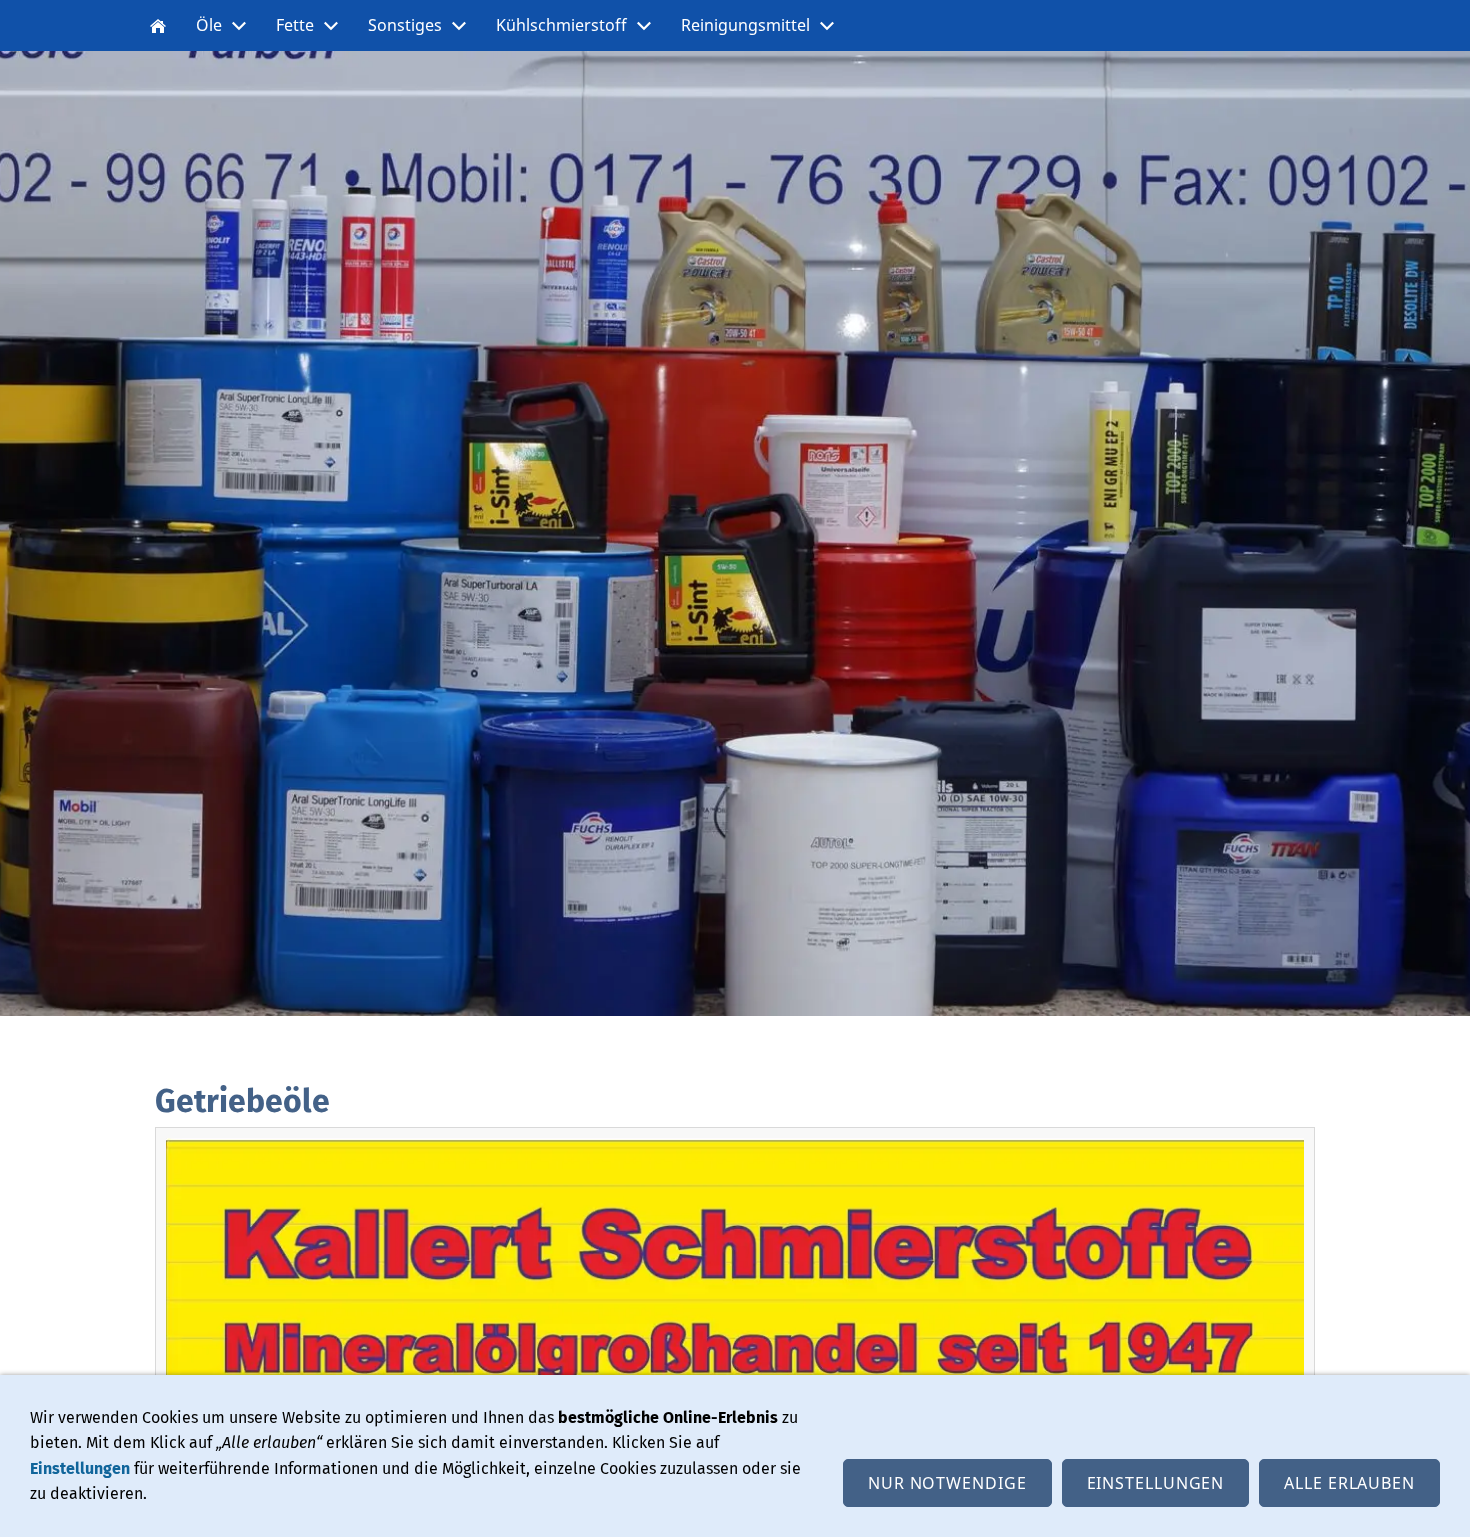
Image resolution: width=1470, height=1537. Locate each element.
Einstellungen (80, 1468)
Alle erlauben (1349, 1483)
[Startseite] (158, 25)
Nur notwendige (947, 1483)
